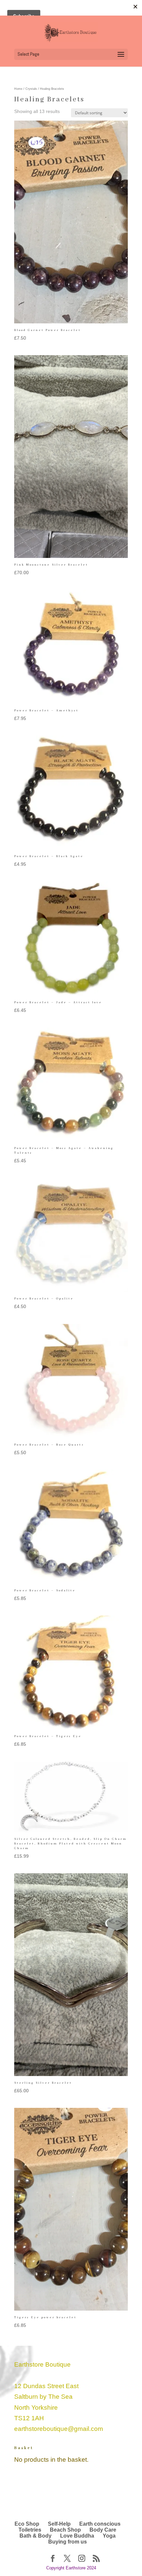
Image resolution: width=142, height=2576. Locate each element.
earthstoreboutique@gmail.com (59, 2429)
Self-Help (59, 2524)
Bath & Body (35, 2536)
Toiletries (30, 2530)
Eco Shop (27, 2524)
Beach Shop (65, 2530)
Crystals (31, 89)
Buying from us (68, 2542)
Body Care (103, 2530)
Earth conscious (100, 2524)
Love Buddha (77, 2536)
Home (18, 89)
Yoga (109, 2536)
